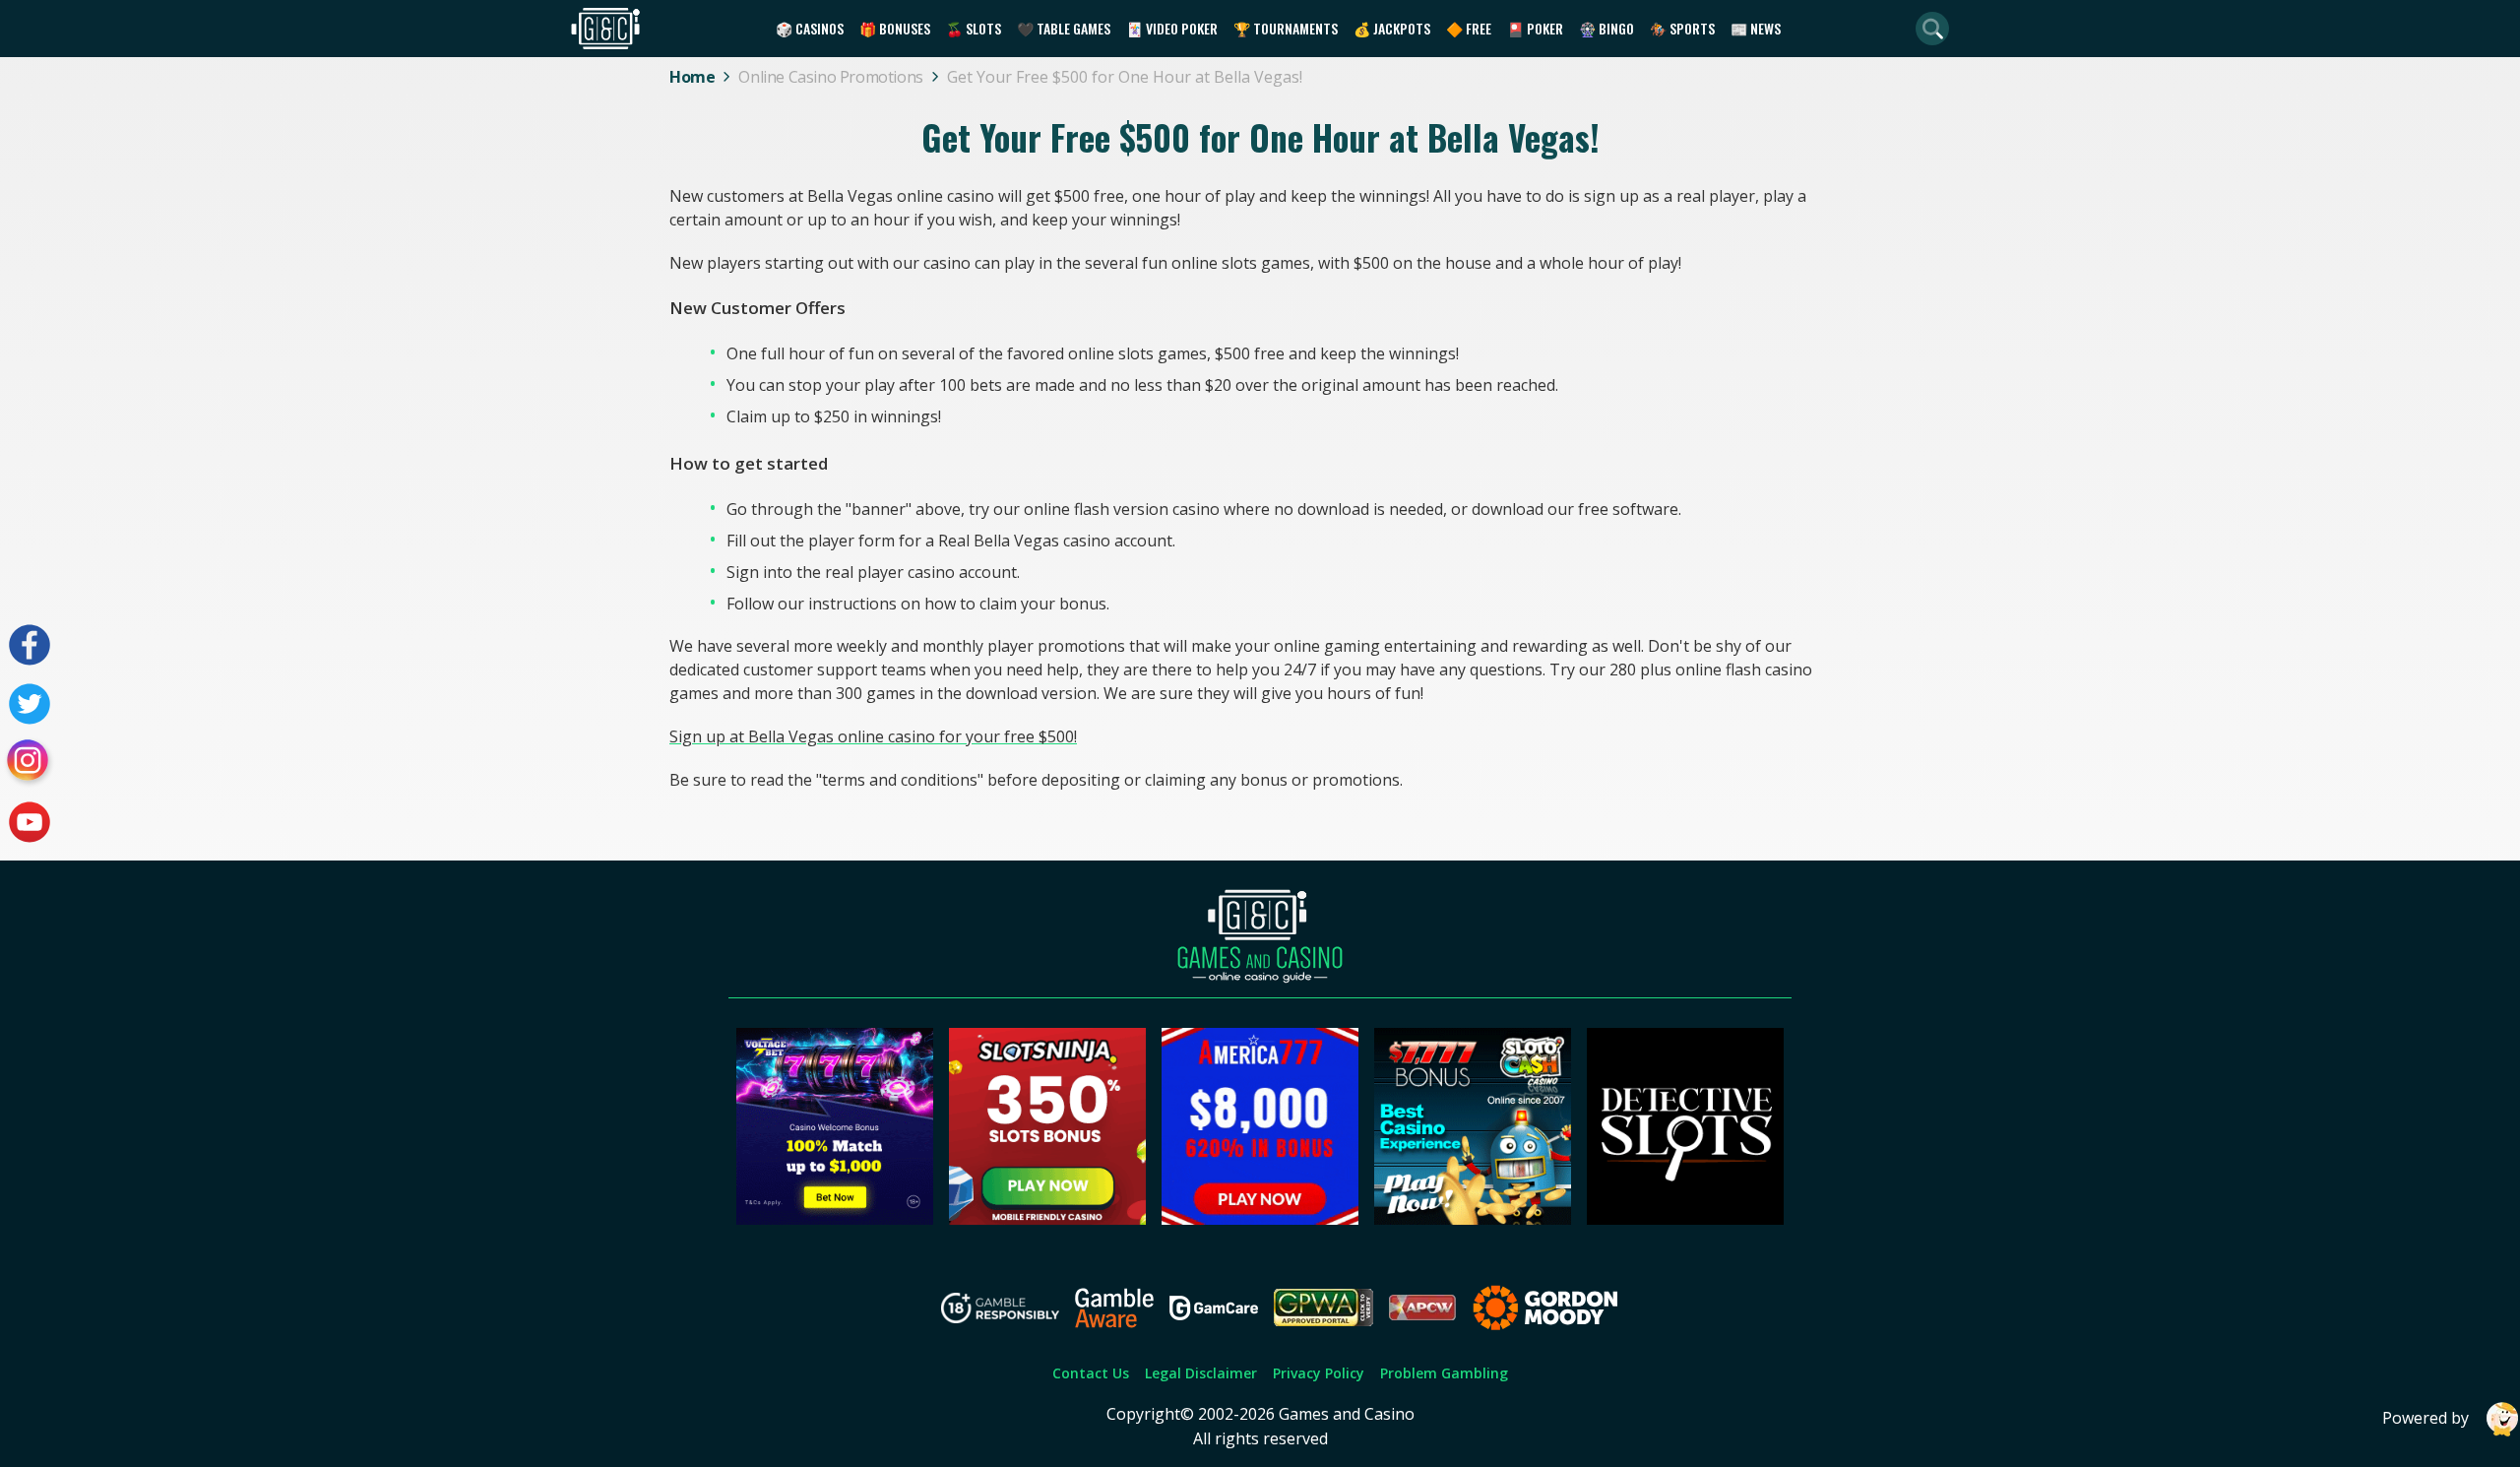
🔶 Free (1469, 28)
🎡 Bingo (1606, 28)
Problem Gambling (1444, 1373)
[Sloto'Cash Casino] (1473, 1219)
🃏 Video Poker (1172, 28)
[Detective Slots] (1685, 1219)
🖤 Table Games (1064, 28)
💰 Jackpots (1392, 28)
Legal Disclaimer (1201, 1373)
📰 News (1756, 28)
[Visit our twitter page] (30, 704)
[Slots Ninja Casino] (1047, 1219)
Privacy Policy (1319, 1373)
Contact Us (1091, 1373)
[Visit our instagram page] (30, 763)
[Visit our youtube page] (30, 822)
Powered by (2425, 1418)
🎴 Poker (1535, 28)
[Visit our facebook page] (30, 645)
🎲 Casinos (810, 28)
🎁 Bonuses (895, 28)
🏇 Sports (1682, 28)
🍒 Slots (974, 28)
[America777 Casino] (1260, 1219)
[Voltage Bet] (835, 1219)
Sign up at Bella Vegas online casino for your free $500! (873, 736)
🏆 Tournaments (1286, 28)
